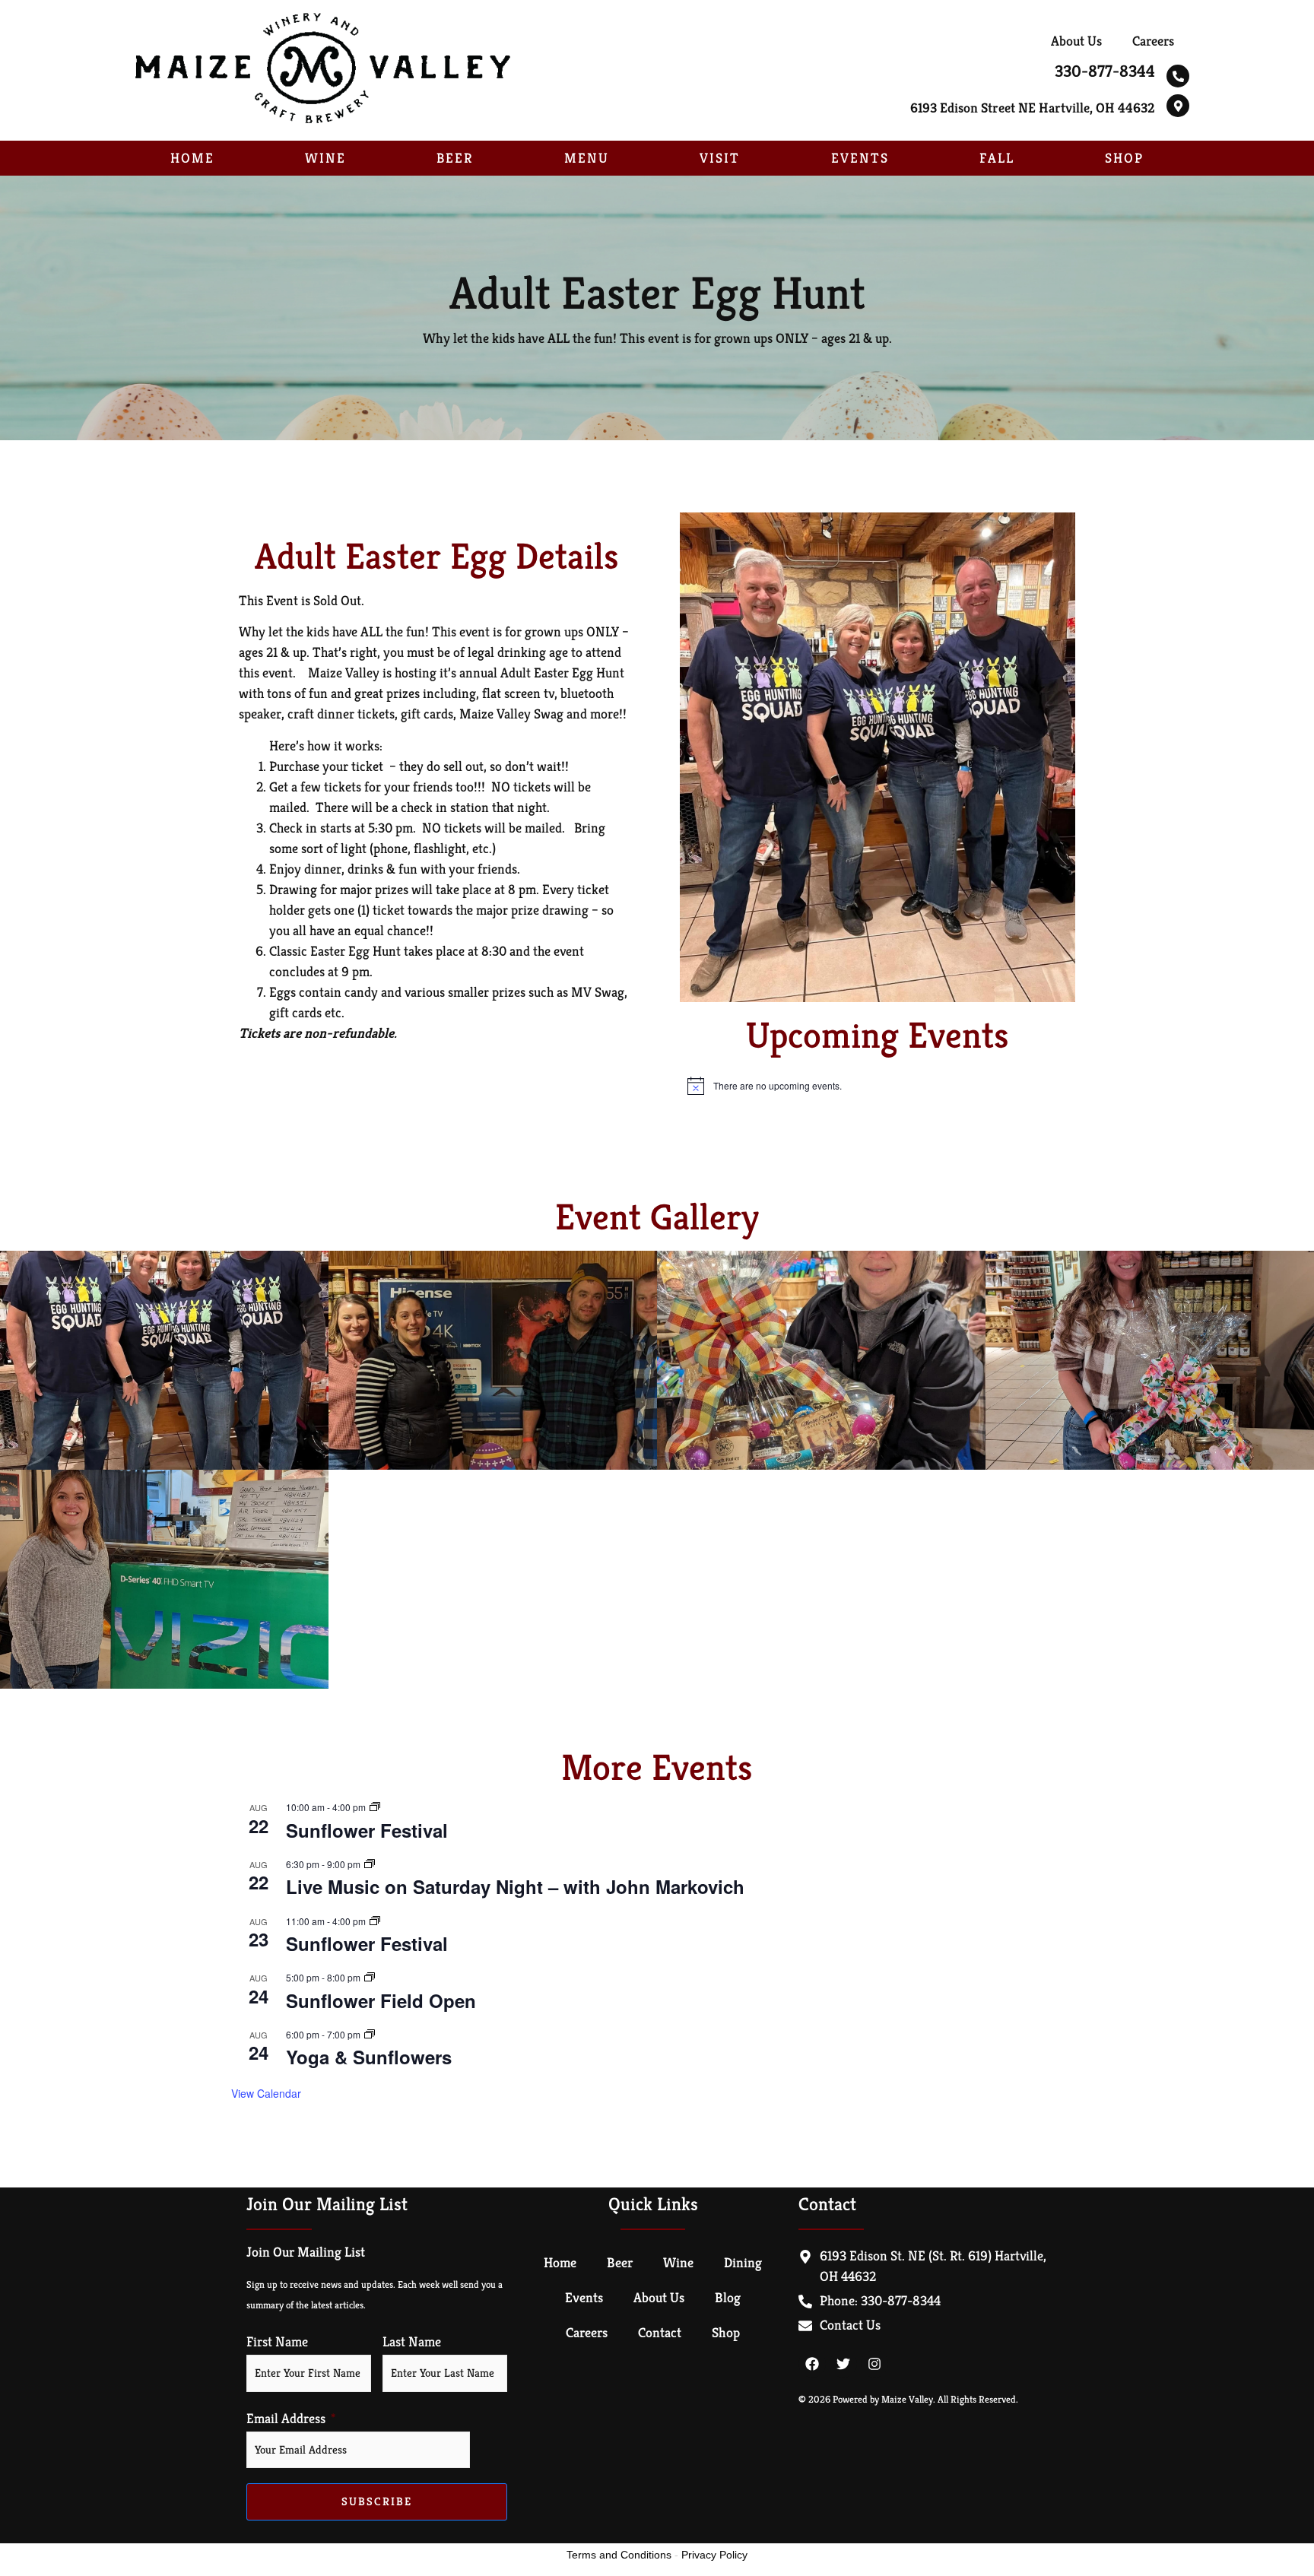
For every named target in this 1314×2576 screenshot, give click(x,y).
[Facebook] (812, 2364)
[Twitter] (843, 2364)
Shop (1124, 158)
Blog (728, 2297)
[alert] (878, 1086)
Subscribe (377, 2501)
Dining (743, 2262)
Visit (720, 158)
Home (192, 158)
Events (860, 158)
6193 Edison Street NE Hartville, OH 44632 (1033, 108)
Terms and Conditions (619, 2555)
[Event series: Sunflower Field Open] (370, 1977)
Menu (587, 158)
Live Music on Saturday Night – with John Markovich (515, 1886)
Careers (1153, 41)
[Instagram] (874, 2364)
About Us (1076, 41)
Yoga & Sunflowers (369, 2057)
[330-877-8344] (1178, 76)
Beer (455, 158)
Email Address (286, 2419)
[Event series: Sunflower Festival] (375, 1807)
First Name (277, 2342)
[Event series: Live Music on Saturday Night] (370, 1864)
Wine (325, 158)
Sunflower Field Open (381, 2000)
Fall (997, 158)
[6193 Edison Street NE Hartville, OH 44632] (1178, 106)
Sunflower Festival (367, 1830)
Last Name (412, 2342)
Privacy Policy (714, 2555)
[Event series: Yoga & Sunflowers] (370, 2034)
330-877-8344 (1105, 71)
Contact (660, 2332)
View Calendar (266, 2093)
